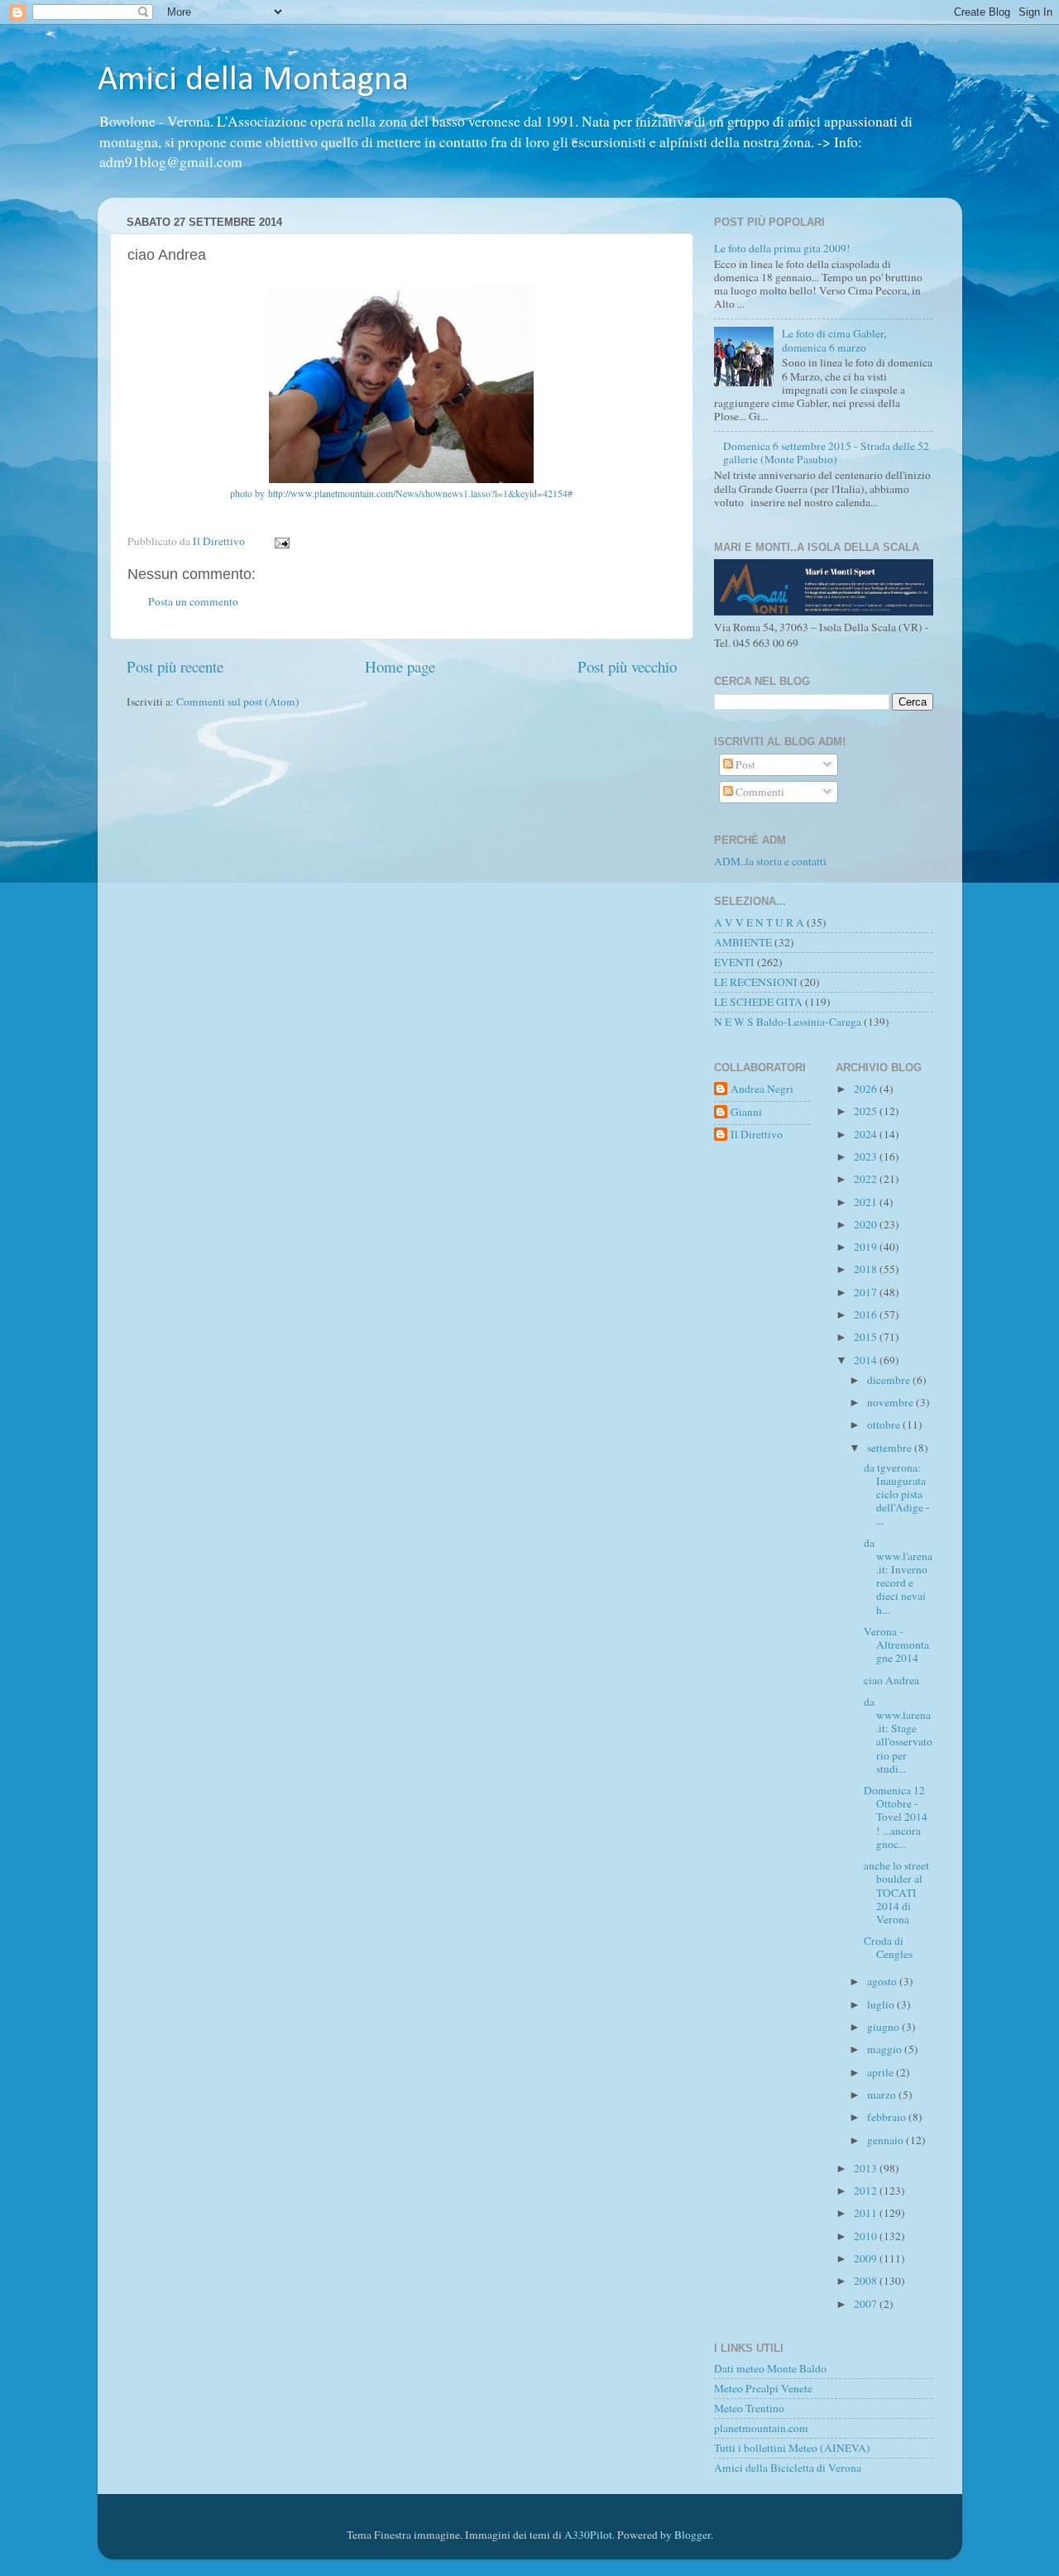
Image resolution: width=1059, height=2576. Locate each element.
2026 (867, 1089)
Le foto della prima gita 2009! (782, 248)
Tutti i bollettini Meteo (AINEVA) (792, 2448)
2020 (867, 1224)
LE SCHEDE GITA (758, 1002)
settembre (891, 1448)
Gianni (746, 1112)
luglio (882, 2004)
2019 (867, 1247)
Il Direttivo (757, 1135)
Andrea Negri (762, 1089)
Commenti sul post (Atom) (238, 701)
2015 (867, 1337)
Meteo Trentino (749, 2408)
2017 (867, 1292)
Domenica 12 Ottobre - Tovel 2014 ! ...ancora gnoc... (896, 1817)
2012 (867, 2191)
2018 (867, 1269)
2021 (867, 1202)
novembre (891, 1402)
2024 (867, 1134)
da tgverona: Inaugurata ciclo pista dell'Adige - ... (897, 1494)
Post (744, 764)
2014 (867, 1360)
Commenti (759, 792)
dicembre (890, 1380)
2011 (867, 2213)
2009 (867, 2258)
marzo (883, 2095)
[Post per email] (281, 541)
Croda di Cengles (888, 1947)
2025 (867, 1111)
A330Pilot (588, 2535)
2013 (867, 2168)
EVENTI (734, 962)
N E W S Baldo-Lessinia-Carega (788, 1022)
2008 (867, 2281)
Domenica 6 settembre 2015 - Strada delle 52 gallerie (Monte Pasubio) (826, 452)
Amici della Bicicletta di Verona (788, 2468)
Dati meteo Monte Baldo (770, 2368)
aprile (882, 2072)
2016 (867, 1314)
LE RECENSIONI (756, 982)
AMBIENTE (743, 942)
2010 (867, 2236)
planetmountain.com (761, 2428)
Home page (400, 666)
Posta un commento (193, 601)
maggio (886, 2049)
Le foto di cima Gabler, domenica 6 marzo (834, 340)
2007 (867, 2304)
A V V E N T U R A (759, 922)
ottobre (885, 1424)
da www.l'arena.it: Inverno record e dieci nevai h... (898, 1576)
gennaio (886, 2140)
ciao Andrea (891, 1680)
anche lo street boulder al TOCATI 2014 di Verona (896, 1892)
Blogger (692, 2535)
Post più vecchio (627, 666)
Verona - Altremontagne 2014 (896, 1645)
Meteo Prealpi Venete (763, 2388)
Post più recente (175, 666)
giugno (884, 2027)
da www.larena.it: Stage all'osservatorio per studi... (898, 1735)
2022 (867, 1179)
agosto (883, 1981)
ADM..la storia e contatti (770, 861)
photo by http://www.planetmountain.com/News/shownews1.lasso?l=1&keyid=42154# (401, 493)
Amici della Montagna (253, 81)
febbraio (888, 2117)
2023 (867, 1156)
